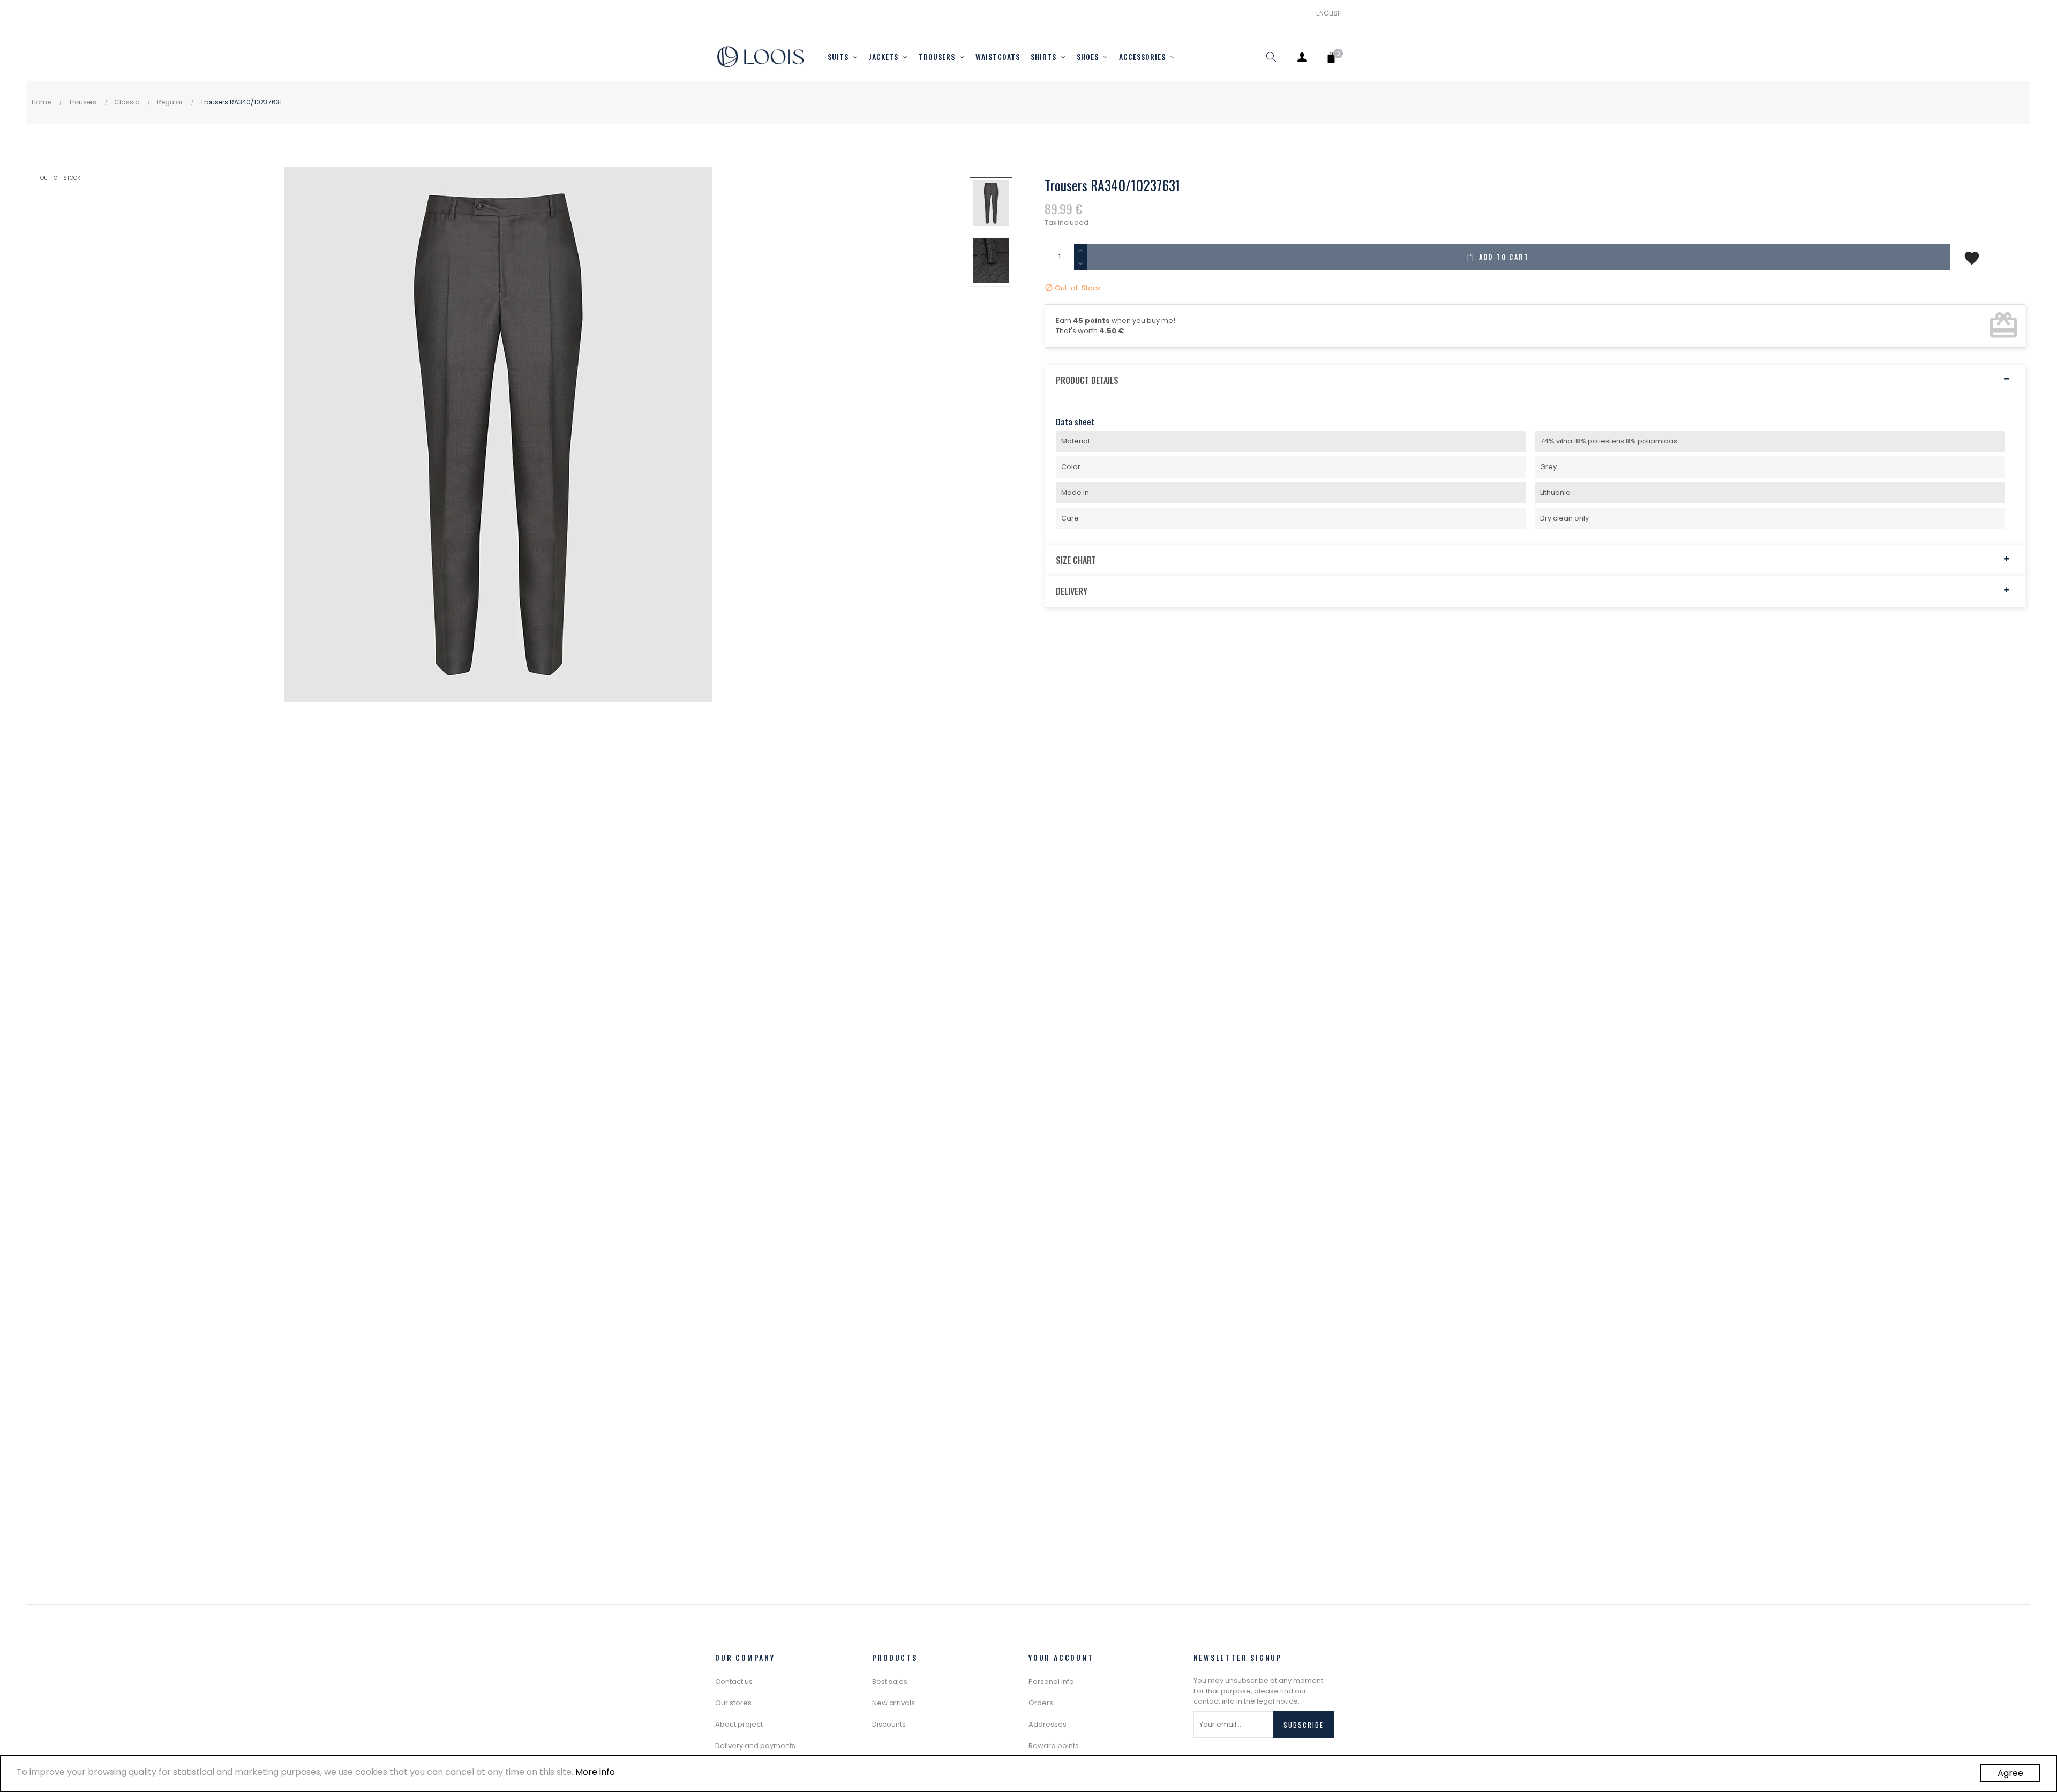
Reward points (1054, 1746)
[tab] (1535, 381)
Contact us (734, 1681)
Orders (1041, 1703)
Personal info (1051, 1681)
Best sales (890, 1681)
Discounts (889, 1724)
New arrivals (894, 1703)
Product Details (1087, 381)
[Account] (1302, 57)
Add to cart (1502, 257)
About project (739, 1724)
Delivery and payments (755, 1746)
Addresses (1048, 1724)
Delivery (1072, 592)
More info (595, 1772)
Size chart (1076, 561)
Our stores (733, 1703)
